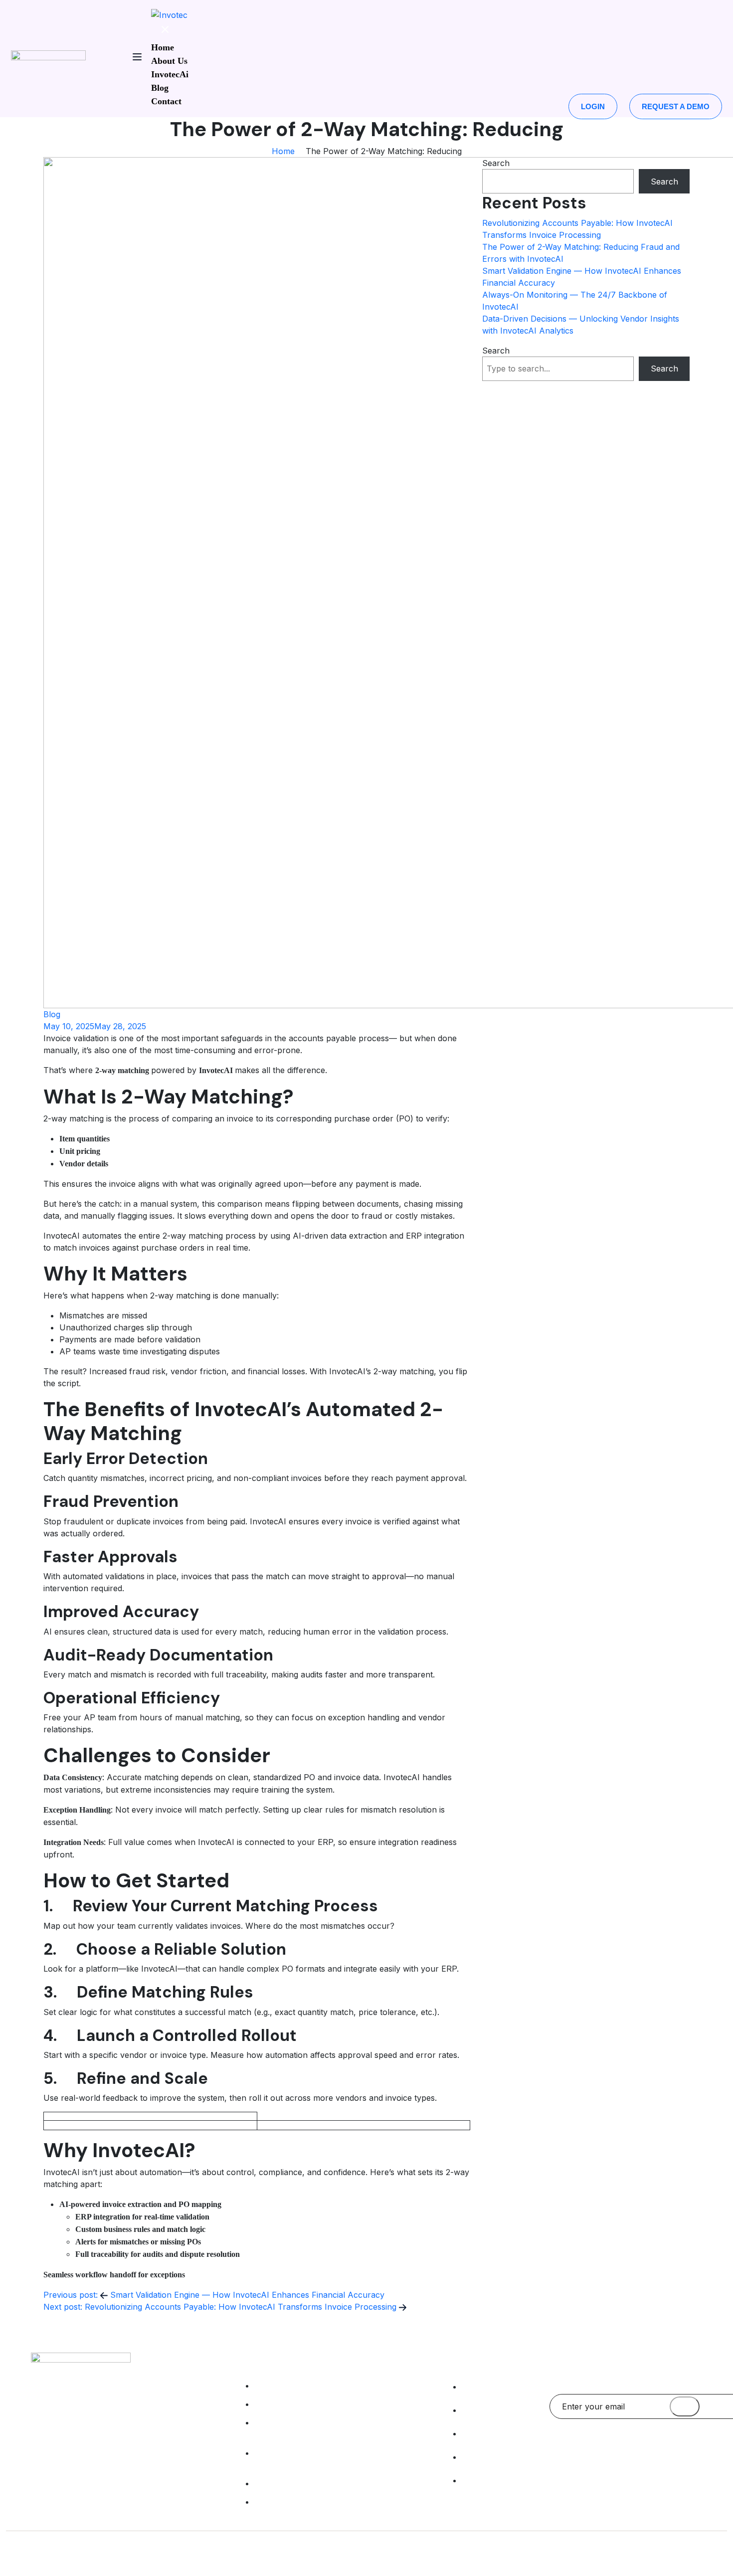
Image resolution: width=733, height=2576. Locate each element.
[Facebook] (592, 2448)
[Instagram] (622, 2448)
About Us (169, 61)
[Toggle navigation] (137, 59)
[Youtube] (682, 2448)
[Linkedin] (562, 2448)
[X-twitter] (652, 2448)
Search (496, 163)
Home (163, 47)
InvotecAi (170, 74)
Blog (160, 88)
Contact (166, 101)
